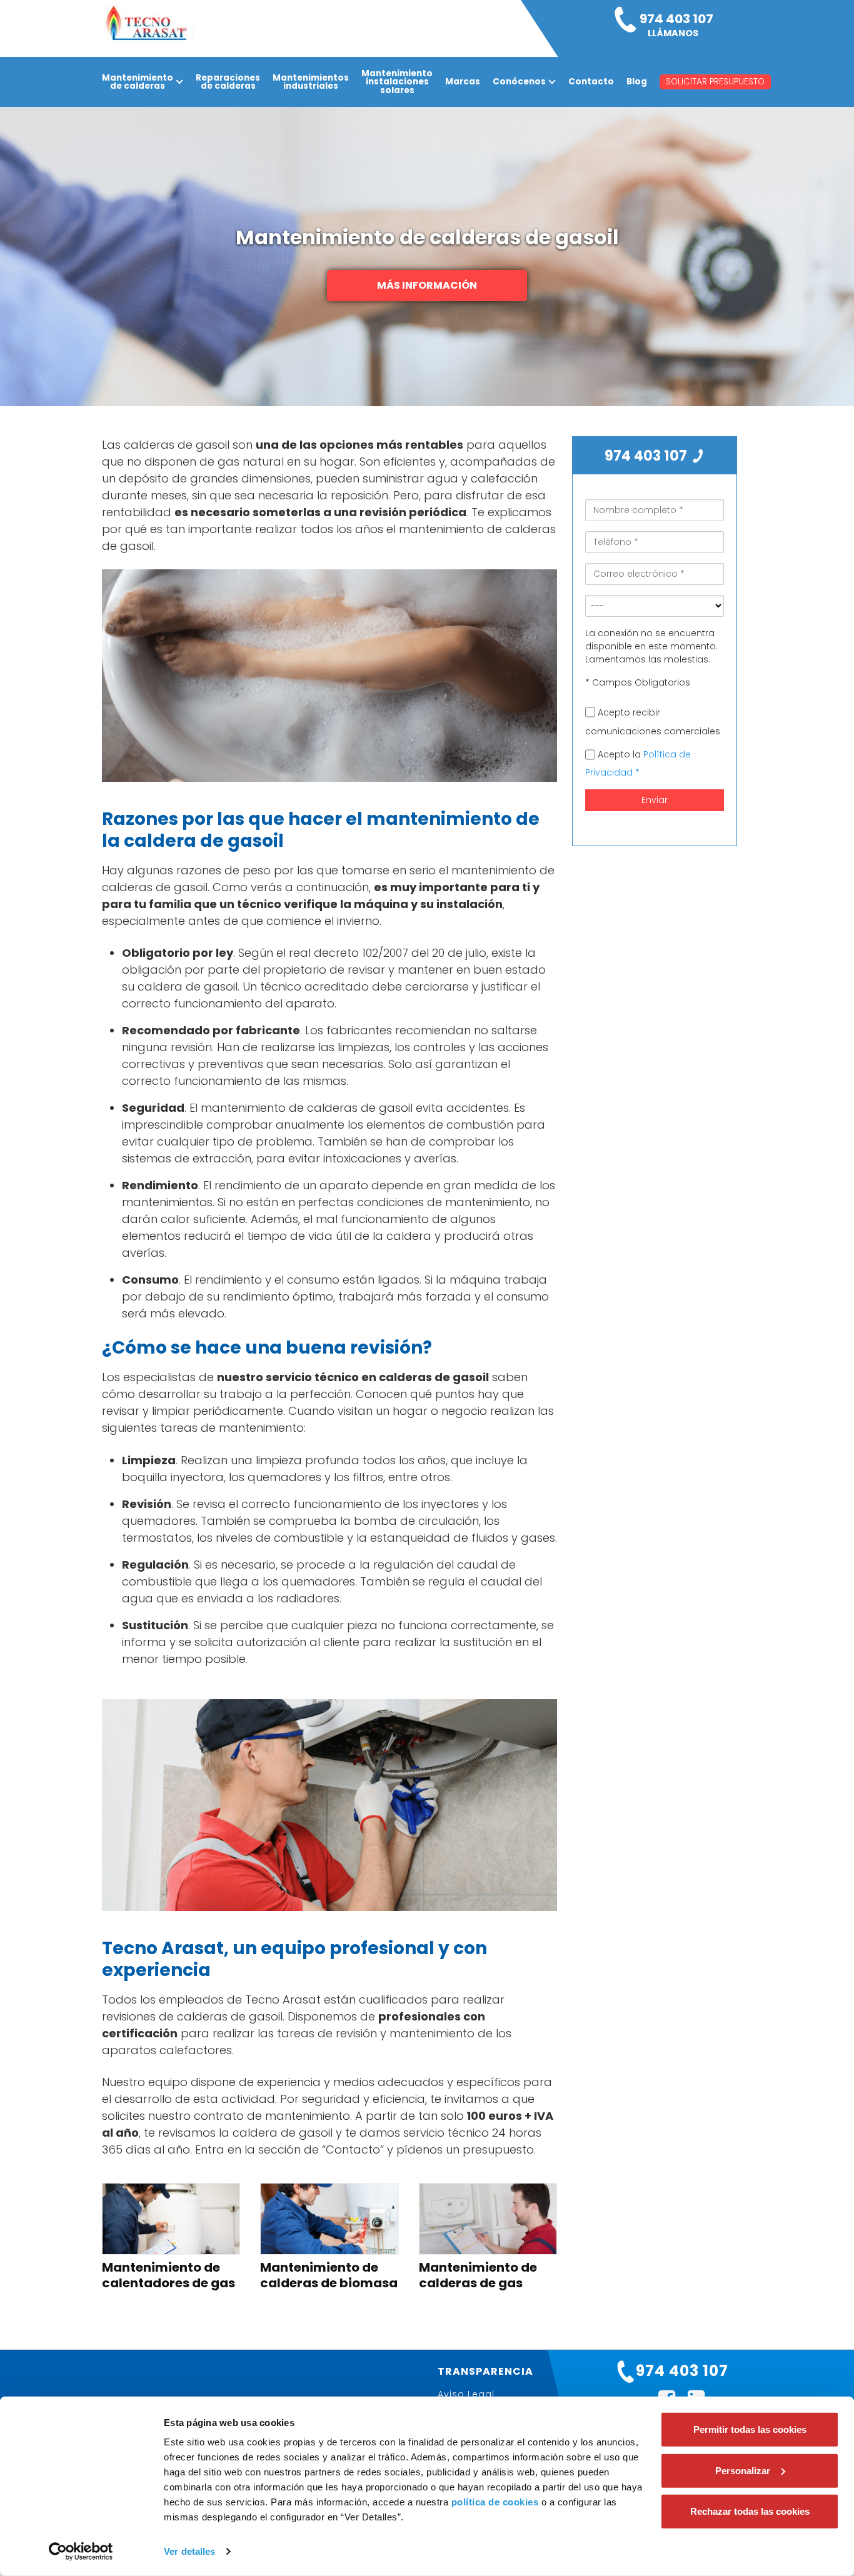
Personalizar (743, 2470)
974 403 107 (647, 456)
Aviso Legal (466, 2394)
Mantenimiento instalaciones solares (397, 82)
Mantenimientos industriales (311, 82)
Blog (637, 82)
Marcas (463, 82)
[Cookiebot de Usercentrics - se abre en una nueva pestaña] (81, 2552)
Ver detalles (189, 2551)
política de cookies (495, 2502)
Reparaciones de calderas (228, 82)
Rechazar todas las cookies (750, 2511)
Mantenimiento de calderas (138, 82)
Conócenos (519, 82)
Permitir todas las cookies (750, 2429)
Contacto (591, 82)
